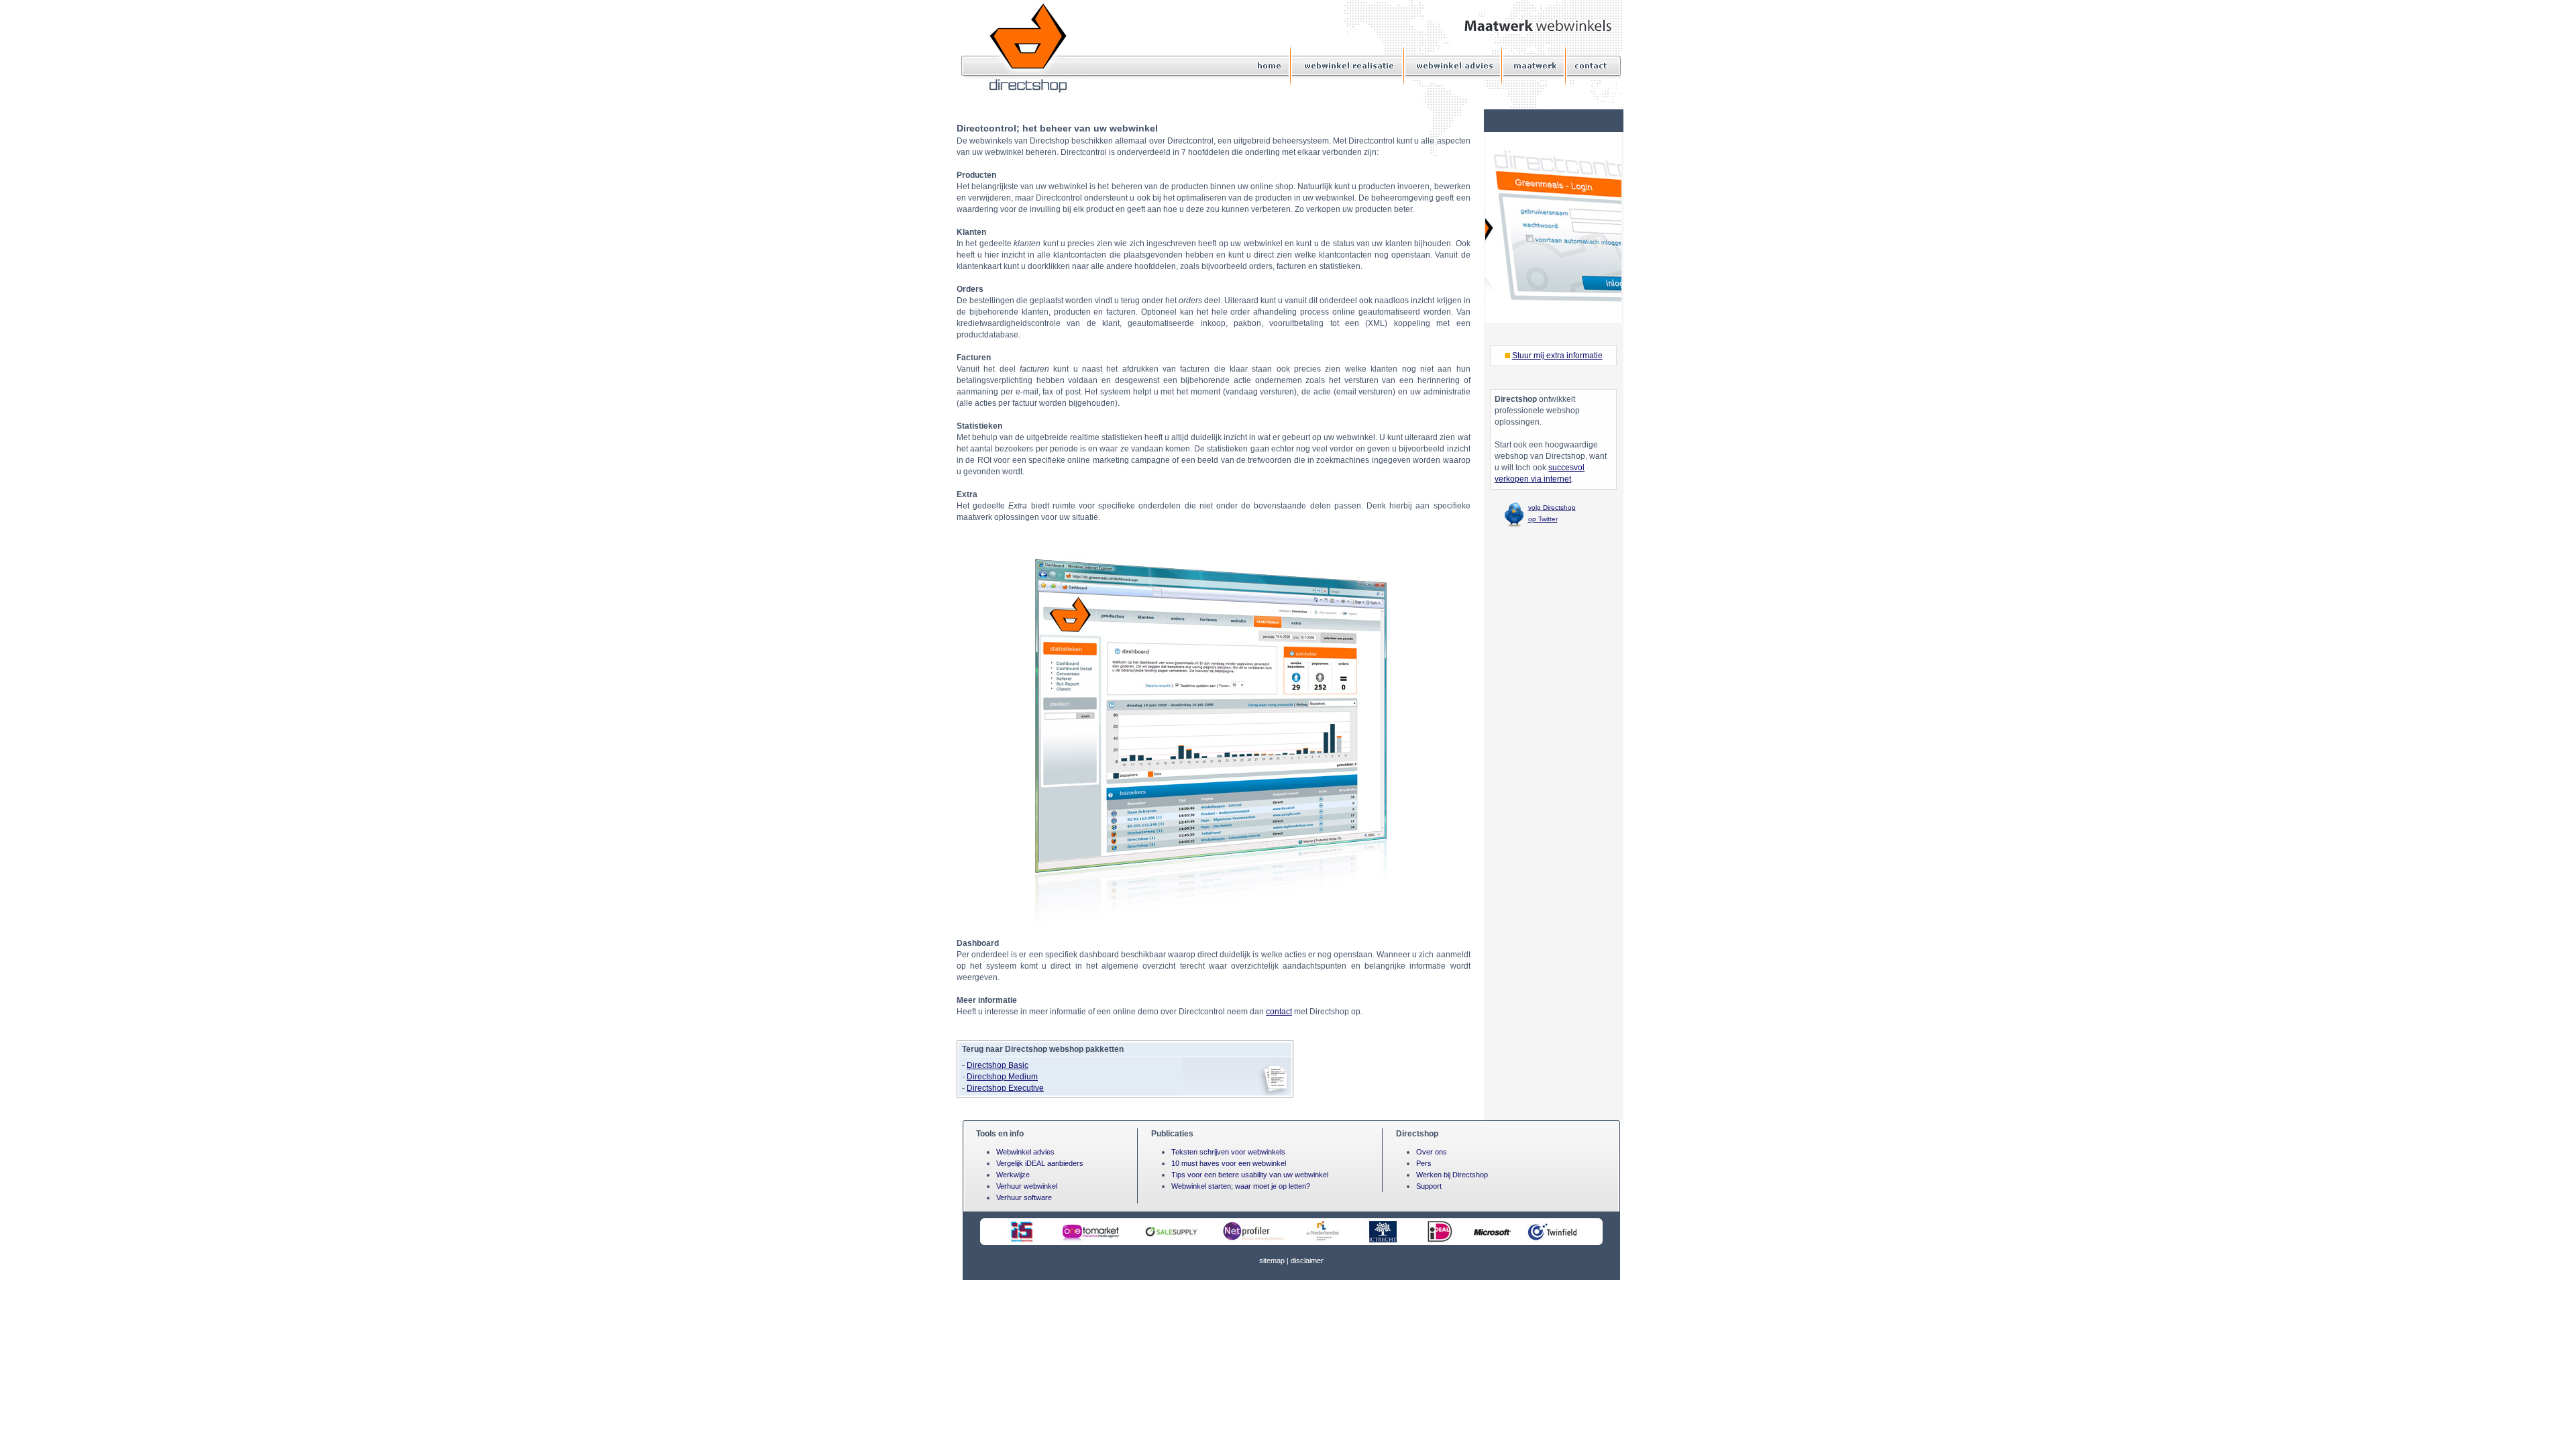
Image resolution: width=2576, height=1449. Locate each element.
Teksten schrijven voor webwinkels (1228, 1152)
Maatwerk (1535, 65)
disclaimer (1307, 1260)
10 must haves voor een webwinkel (1229, 1163)
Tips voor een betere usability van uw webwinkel (1250, 1175)
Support (1429, 1186)
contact (1279, 1012)
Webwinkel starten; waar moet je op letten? (1241, 1186)
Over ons (1432, 1152)
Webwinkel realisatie (1349, 65)
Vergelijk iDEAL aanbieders (1040, 1163)
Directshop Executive (1005, 1088)
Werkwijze (1013, 1175)
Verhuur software (1024, 1197)
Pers (1424, 1163)
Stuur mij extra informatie (1557, 356)
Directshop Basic (998, 1065)
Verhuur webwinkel (1027, 1186)
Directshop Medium (1002, 1077)
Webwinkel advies (1454, 65)
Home (1270, 65)
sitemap (1272, 1260)
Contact (1589, 65)
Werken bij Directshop (1452, 1175)
